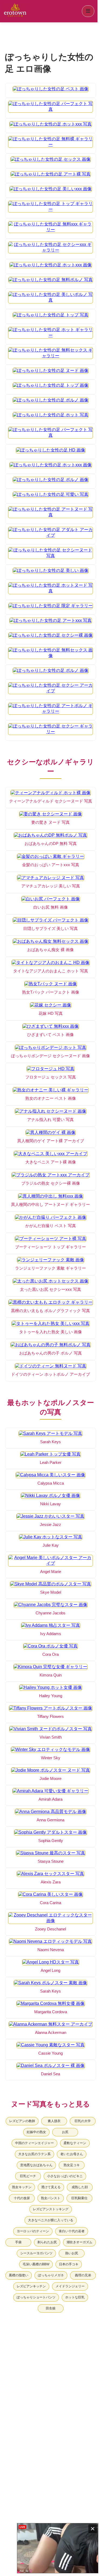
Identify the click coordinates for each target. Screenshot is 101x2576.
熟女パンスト (51, 2198)
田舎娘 (51, 2308)
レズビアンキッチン (31, 2286)
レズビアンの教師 (22, 2121)
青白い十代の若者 (72, 2231)
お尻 (65, 2132)
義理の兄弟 (83, 2275)
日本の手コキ (69, 2264)
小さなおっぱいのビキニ (65, 2176)
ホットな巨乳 (75, 2297)
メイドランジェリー (70, 2286)
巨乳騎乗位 (79, 2198)
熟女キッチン (22, 2187)
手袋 (18, 2242)
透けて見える (51, 2187)
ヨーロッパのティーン (33, 2231)
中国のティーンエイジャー (34, 2143)
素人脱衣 (54, 2121)
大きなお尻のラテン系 (34, 2154)
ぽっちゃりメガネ (51, 2275)
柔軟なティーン (75, 2143)
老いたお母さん (72, 2154)
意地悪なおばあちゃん (36, 2165)
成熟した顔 (80, 2187)
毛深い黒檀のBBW (36, 2264)
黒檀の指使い (19, 2275)
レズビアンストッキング (51, 2209)
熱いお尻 (72, 2253)
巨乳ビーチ (28, 2176)
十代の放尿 (22, 2198)
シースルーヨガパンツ (36, 2253)
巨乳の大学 (83, 2121)
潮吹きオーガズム (79, 2242)
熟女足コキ (72, 2165)
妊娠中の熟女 (36, 2132)
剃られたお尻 (47, 2242)
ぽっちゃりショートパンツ (36, 2297)
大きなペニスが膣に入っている (51, 2220)
